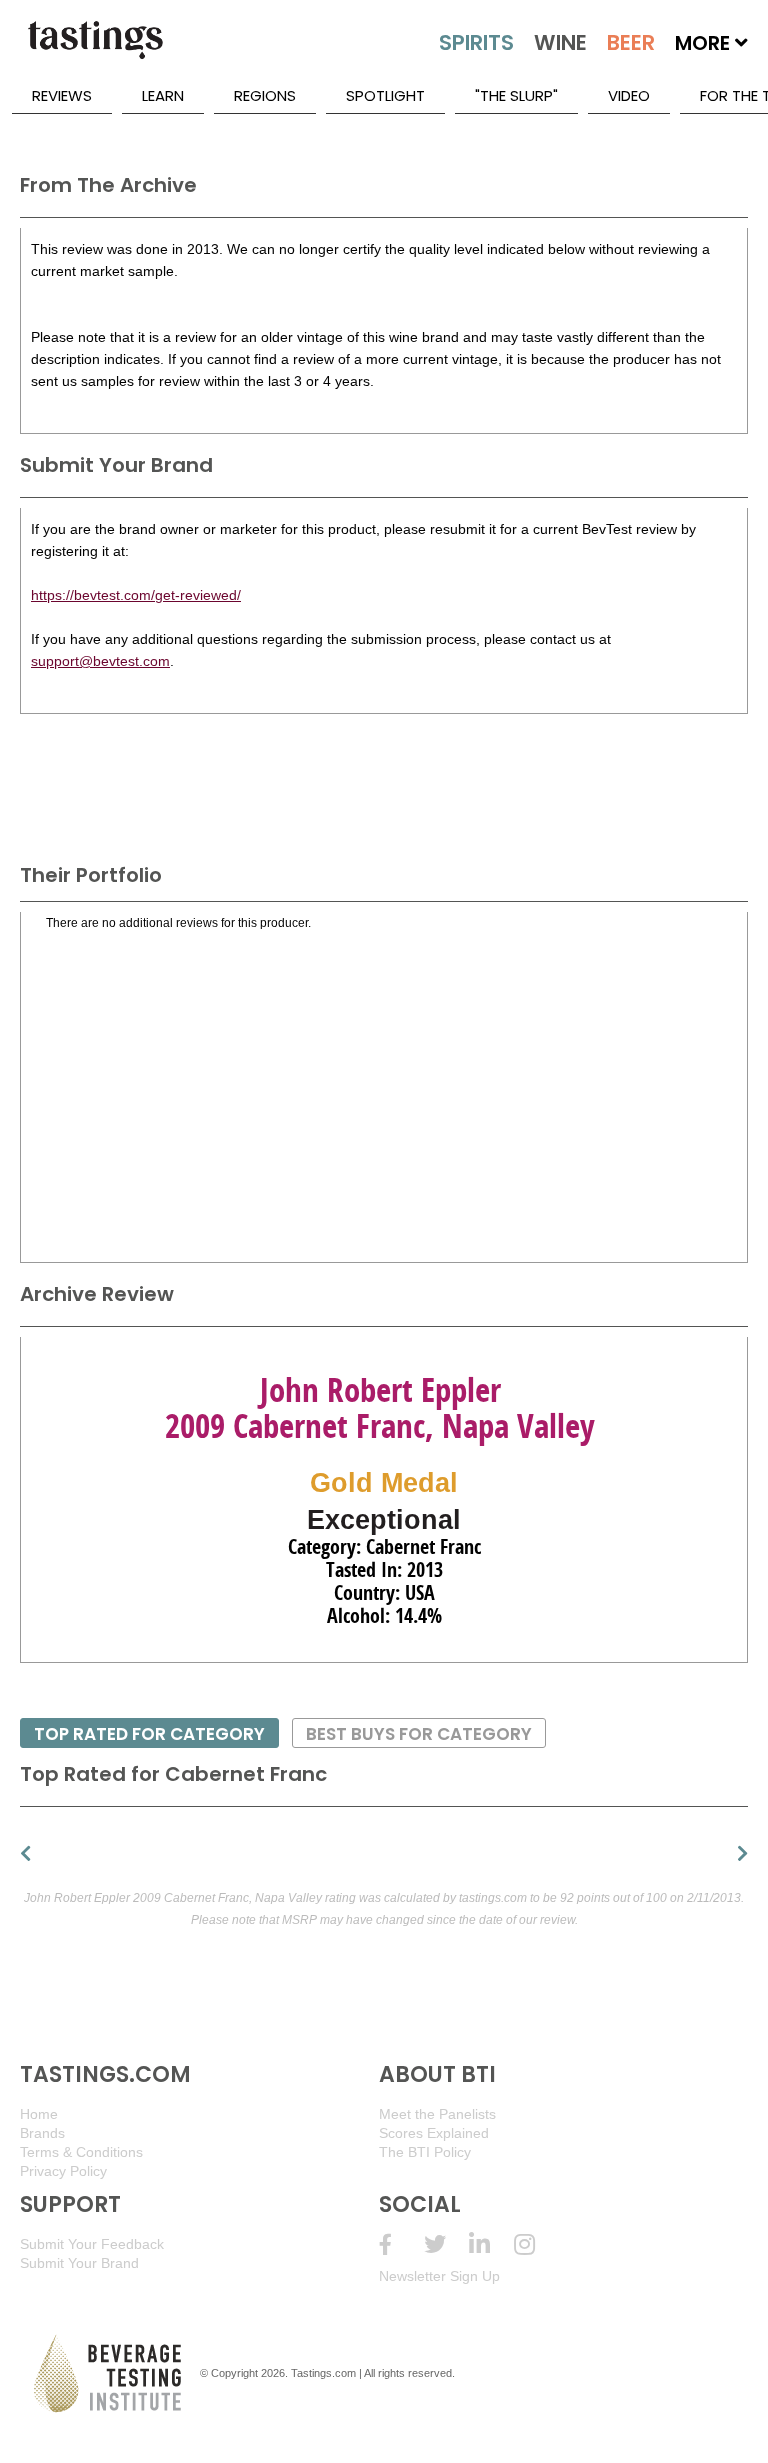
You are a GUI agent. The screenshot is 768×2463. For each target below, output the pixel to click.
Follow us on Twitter (446, 2244)
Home (39, 2114)
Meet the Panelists (437, 2114)
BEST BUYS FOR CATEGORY (419, 1734)
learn (163, 95)
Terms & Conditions (81, 2152)
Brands (42, 2133)
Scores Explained (434, 2133)
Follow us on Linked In (491, 2244)
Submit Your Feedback (92, 2244)
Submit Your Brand (79, 2263)
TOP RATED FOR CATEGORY (149, 1734)
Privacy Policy (63, 2171)
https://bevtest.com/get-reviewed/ (136, 595)
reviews (62, 95)
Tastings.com (323, 2373)
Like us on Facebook (401, 2244)
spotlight (385, 95)
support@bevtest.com (100, 661)
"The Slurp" (516, 95)
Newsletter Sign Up (439, 2276)
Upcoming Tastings (536, 2244)
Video (629, 95)
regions (265, 95)
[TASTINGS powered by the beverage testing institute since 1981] (95, 50)
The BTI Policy (425, 2152)
